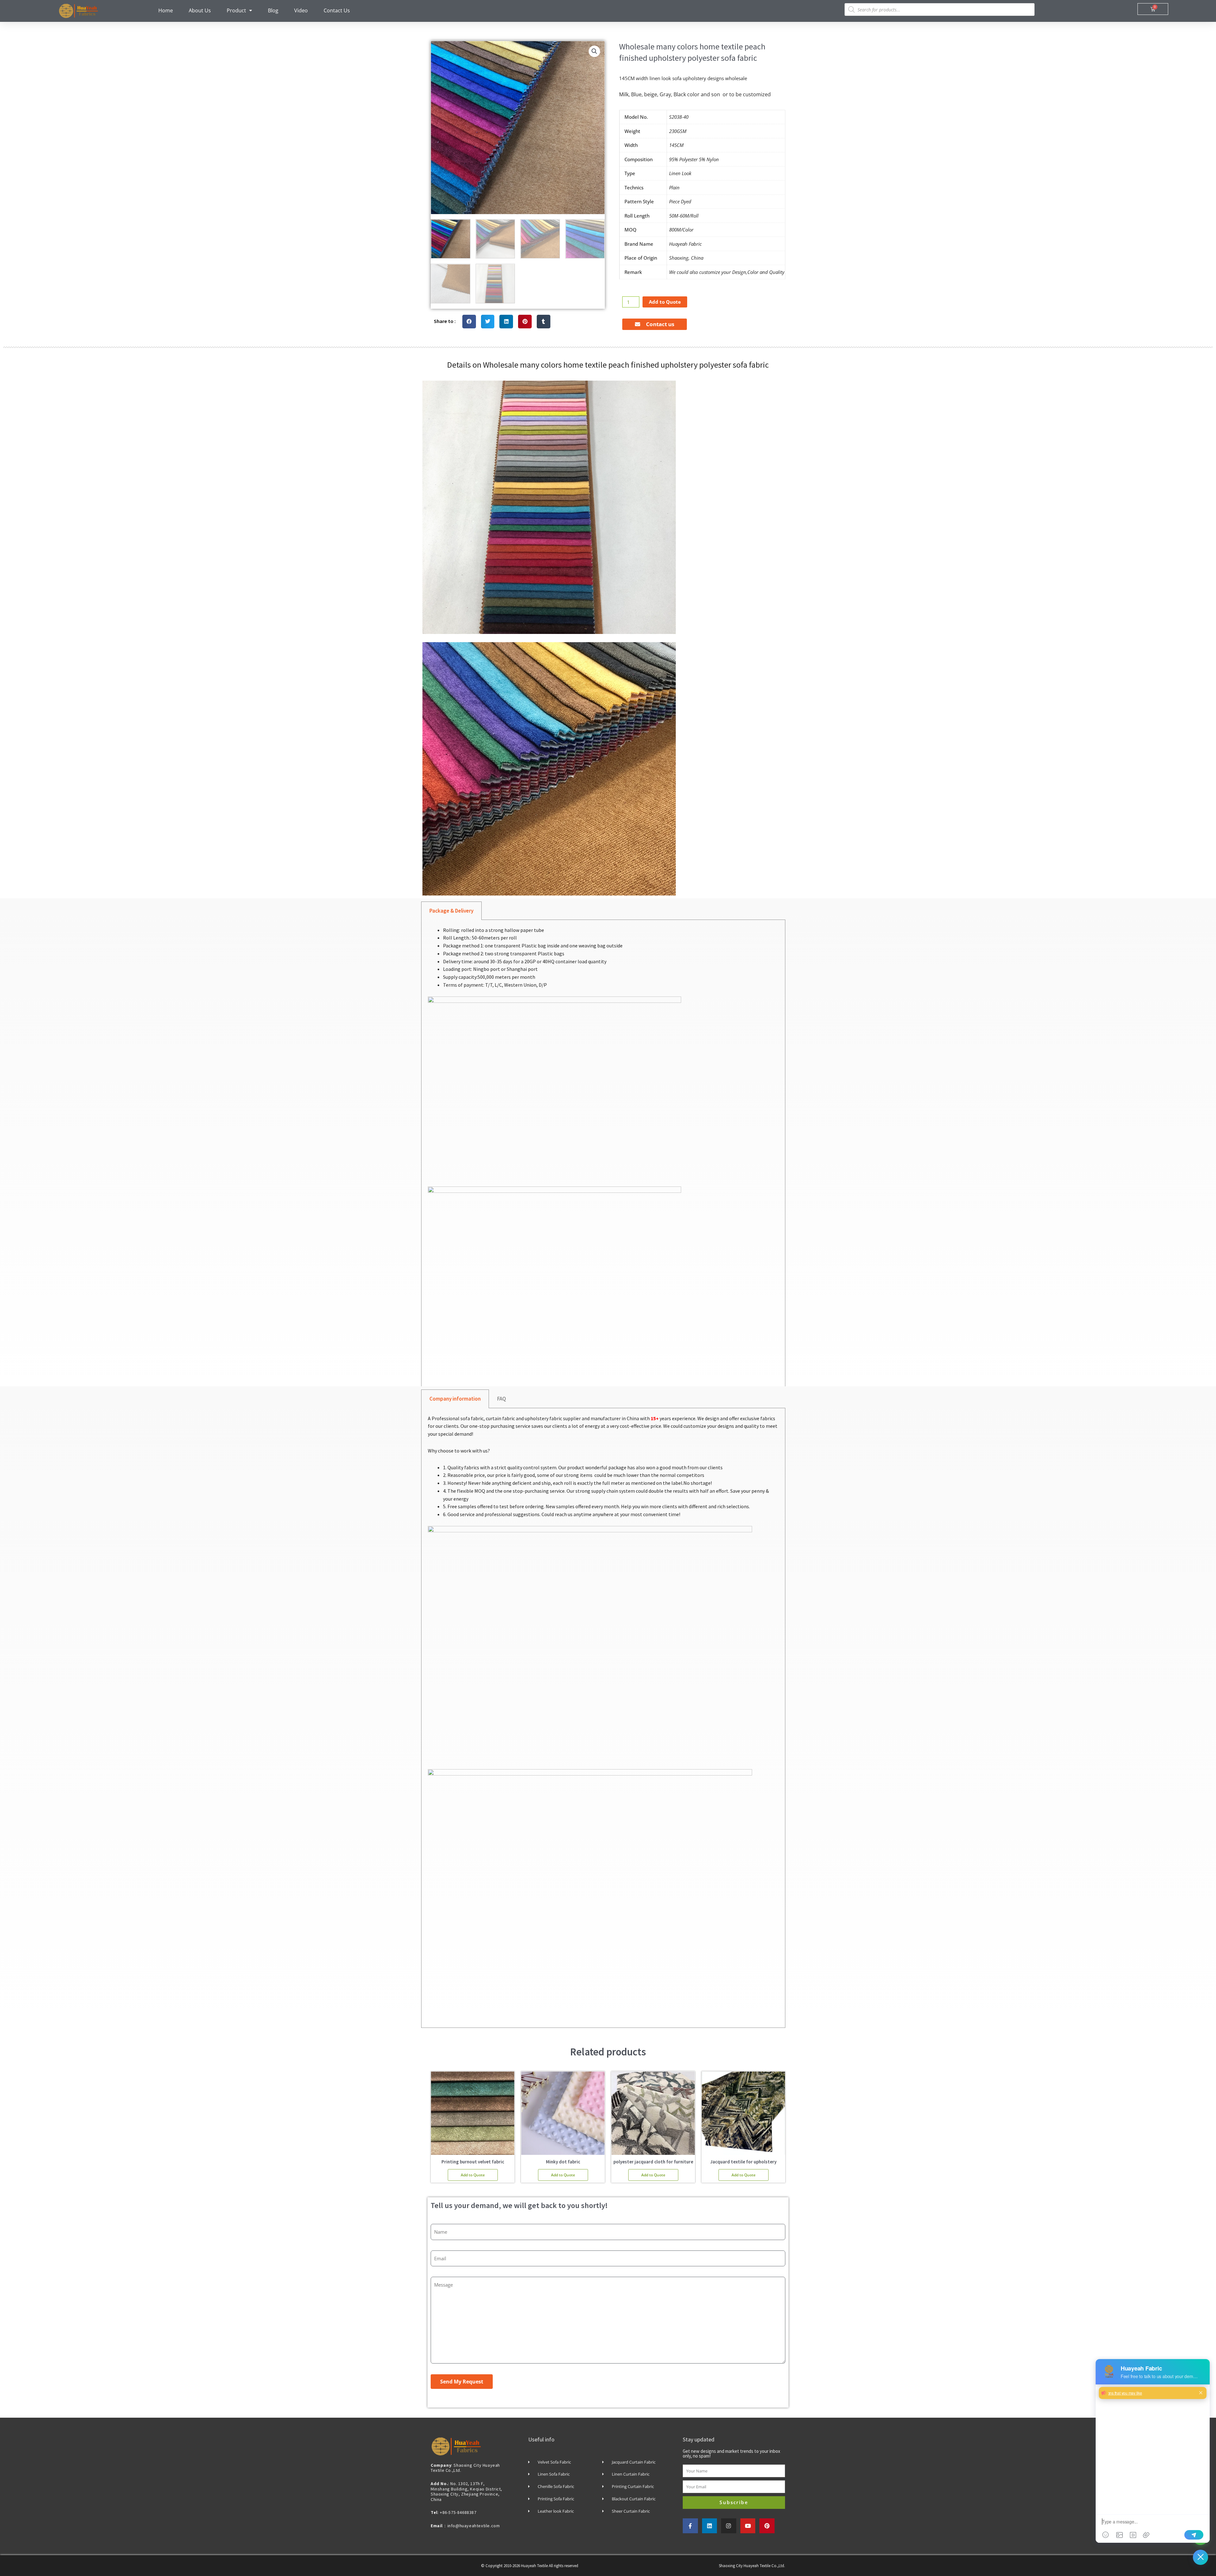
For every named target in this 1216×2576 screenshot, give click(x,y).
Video (301, 10)
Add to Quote (665, 302)
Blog (273, 10)
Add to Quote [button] (473, 2175)
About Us (200, 10)
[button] (594, 51)
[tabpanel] (603, 1156)
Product (236, 10)
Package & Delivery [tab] (451, 911)
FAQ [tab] (502, 1399)
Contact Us (337, 10)
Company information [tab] (455, 1399)
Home (166, 10)
